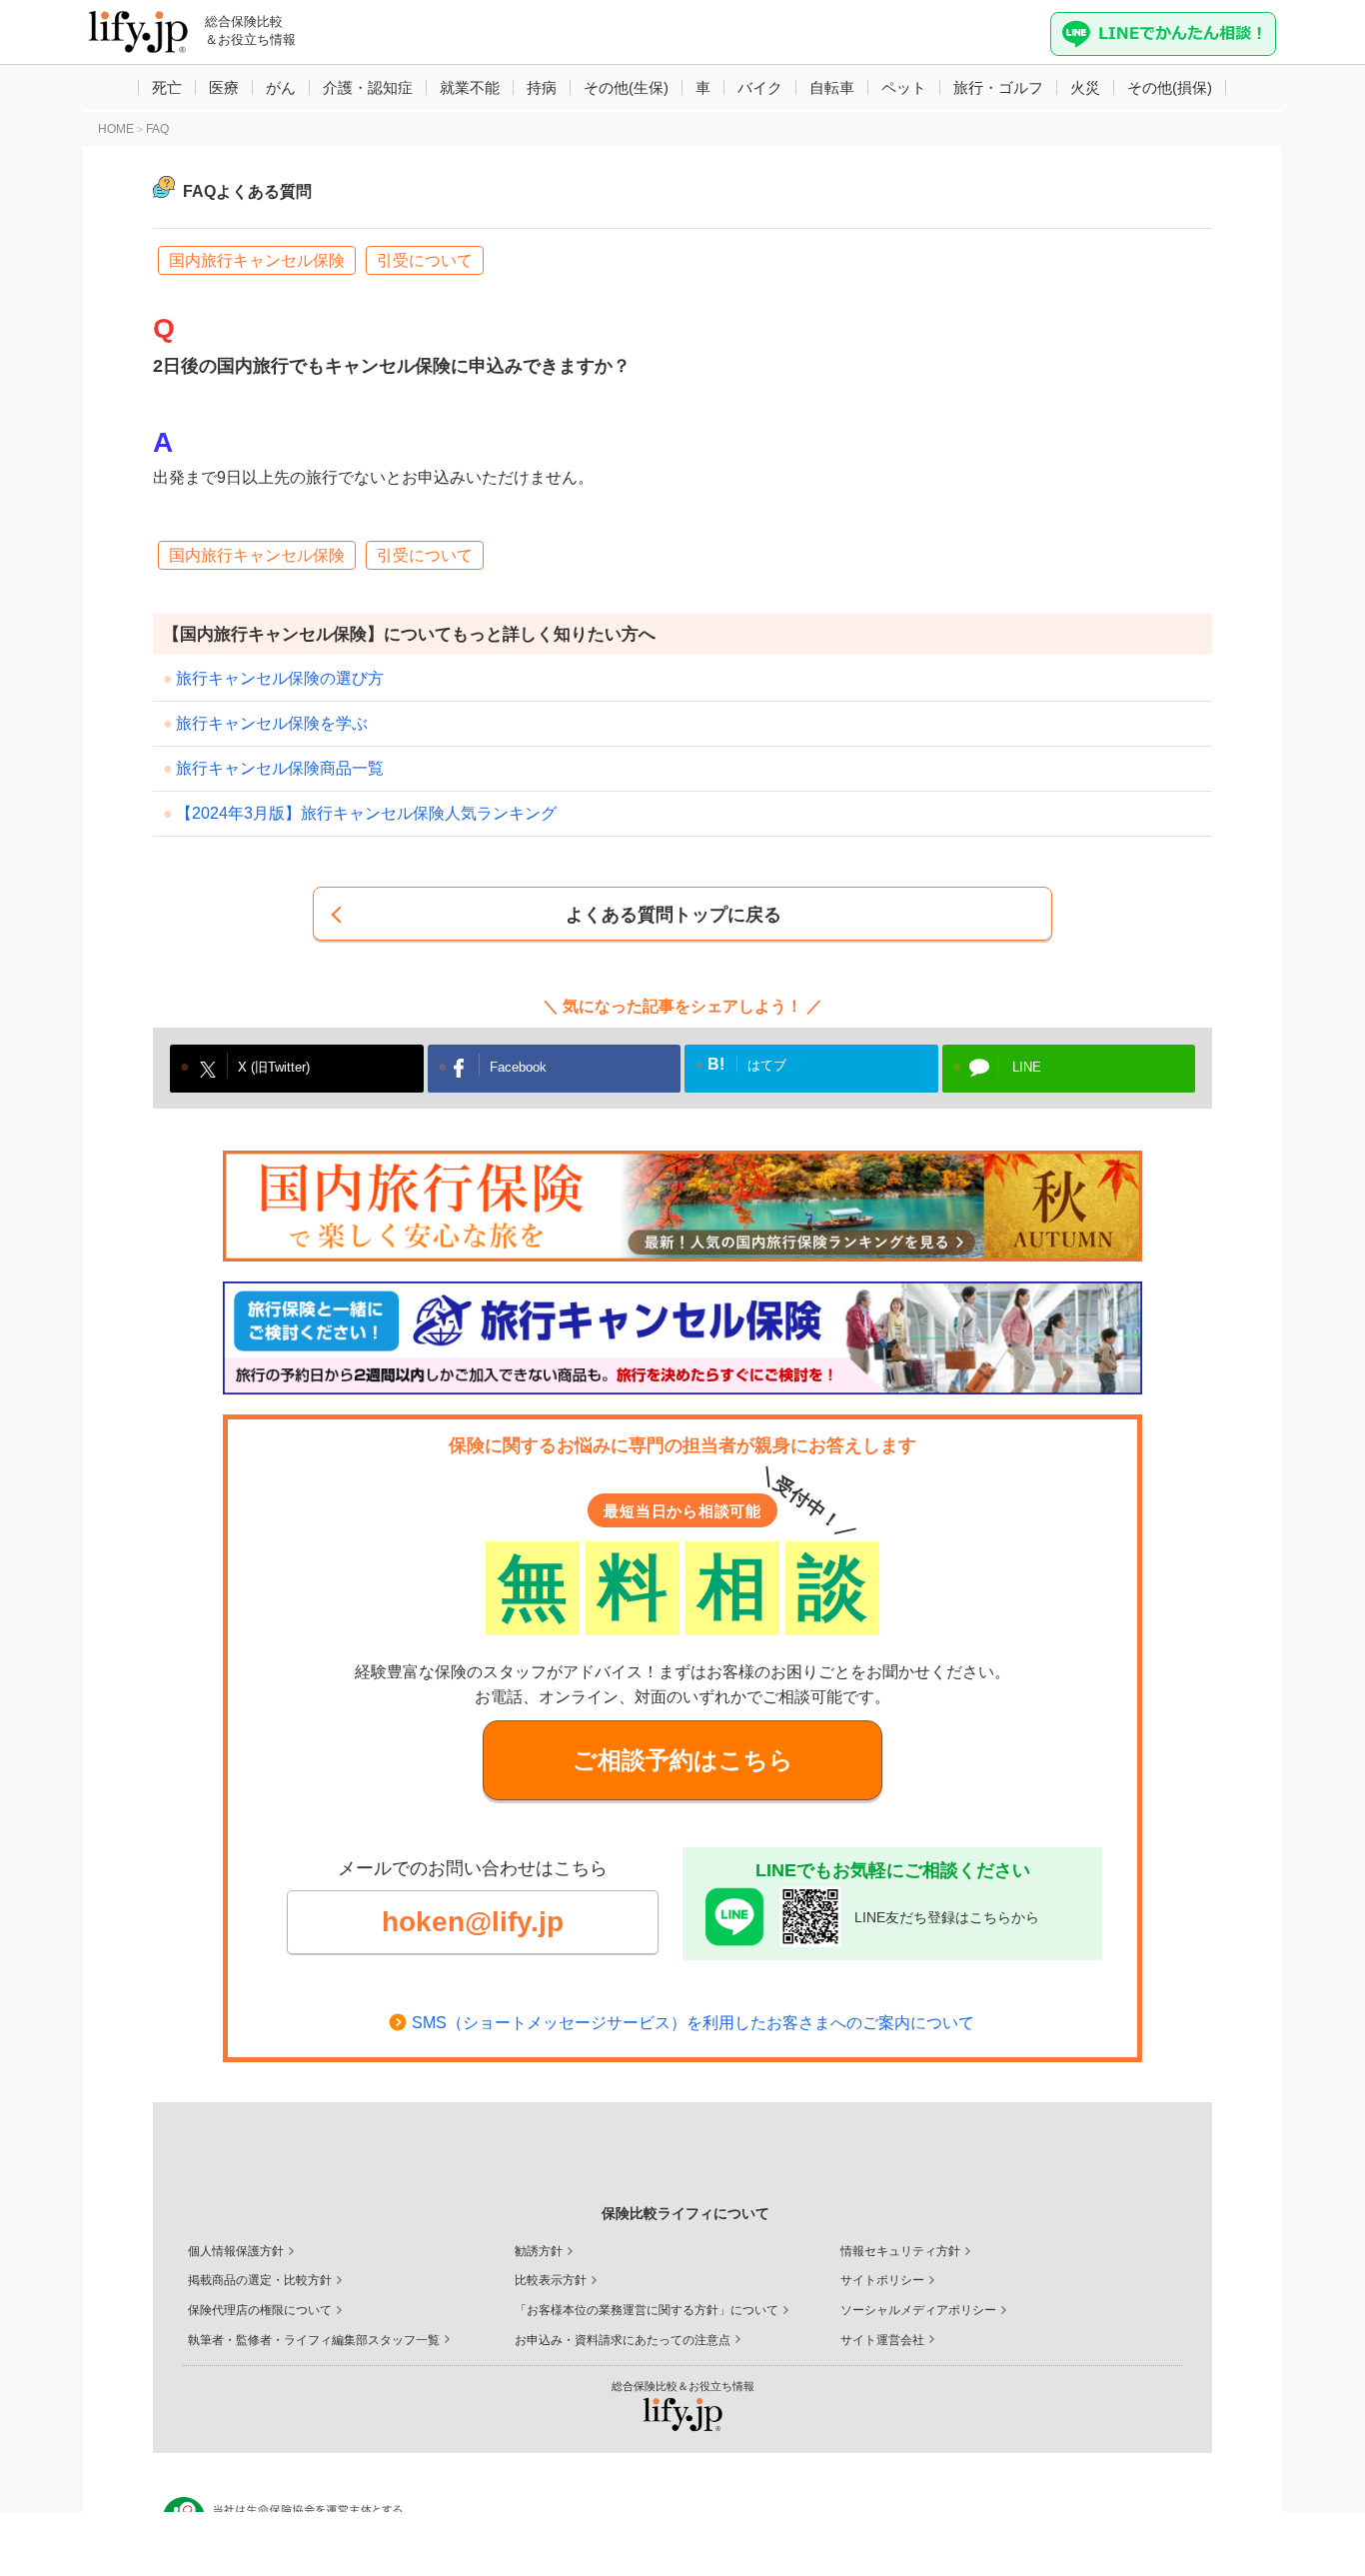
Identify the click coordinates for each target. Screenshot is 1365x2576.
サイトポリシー (882, 2280)
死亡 (167, 87)
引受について (425, 260)
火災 (1085, 87)
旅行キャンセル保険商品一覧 (280, 768)
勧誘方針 (539, 2251)
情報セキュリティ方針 (900, 2251)
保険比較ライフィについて (685, 2213)
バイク (760, 87)
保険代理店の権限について (260, 2310)
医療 (224, 87)
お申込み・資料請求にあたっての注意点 (623, 2340)
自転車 (832, 87)
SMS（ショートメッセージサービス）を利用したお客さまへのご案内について (693, 2023)
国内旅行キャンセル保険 (257, 260)
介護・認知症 (368, 87)
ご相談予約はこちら (683, 1760)
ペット (904, 87)
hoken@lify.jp (473, 1922)
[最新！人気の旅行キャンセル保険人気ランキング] (682, 1338)
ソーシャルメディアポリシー (918, 2310)
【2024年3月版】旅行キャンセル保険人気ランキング (366, 813)
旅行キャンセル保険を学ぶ (272, 723)
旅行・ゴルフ (998, 87)
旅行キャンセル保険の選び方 (280, 678)
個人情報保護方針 (236, 2251)
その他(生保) (626, 87)
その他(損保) (1170, 87)
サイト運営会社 (882, 2340)
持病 (542, 87)
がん (281, 87)
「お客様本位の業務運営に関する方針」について (647, 2310)
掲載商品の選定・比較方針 (260, 2280)
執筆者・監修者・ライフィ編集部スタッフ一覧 (314, 2340)
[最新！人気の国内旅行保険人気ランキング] (682, 1206)
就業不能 (470, 87)
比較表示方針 (551, 2280)
